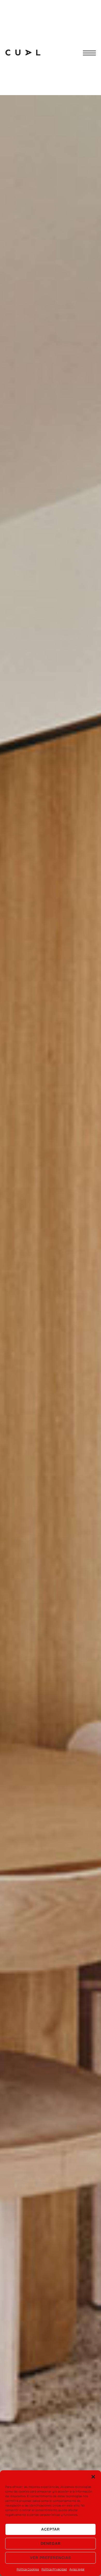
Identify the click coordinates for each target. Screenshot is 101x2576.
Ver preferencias (51, 2558)
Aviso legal (77, 2569)
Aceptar (51, 2529)
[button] (93, 2477)
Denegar (51, 2543)
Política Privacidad (54, 2569)
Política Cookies (28, 2569)
